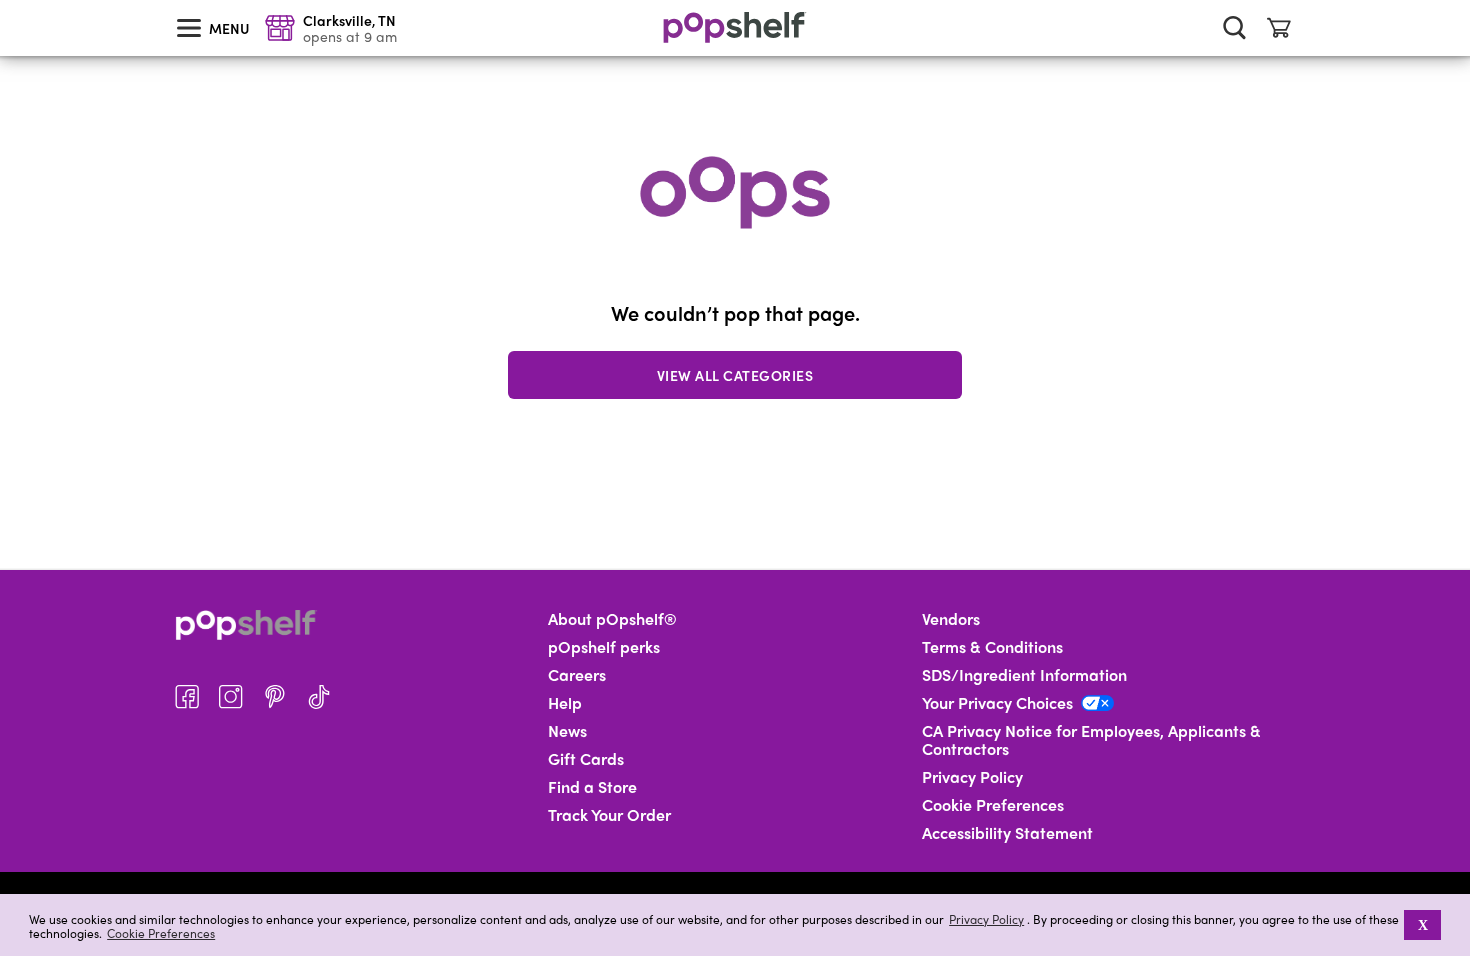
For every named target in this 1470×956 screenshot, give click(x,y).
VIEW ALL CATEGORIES (735, 375)
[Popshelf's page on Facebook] (187, 697)
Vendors (951, 619)
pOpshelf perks (604, 647)
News (567, 731)
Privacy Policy (986, 919)
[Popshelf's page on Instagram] (231, 697)
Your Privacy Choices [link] (997, 703)
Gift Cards (586, 759)
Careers (577, 675)
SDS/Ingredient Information (1024, 675)
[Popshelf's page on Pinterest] (275, 697)
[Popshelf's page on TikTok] (319, 697)
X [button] (1423, 925)
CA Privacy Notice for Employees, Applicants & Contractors (1091, 740)
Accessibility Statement (1007, 833)
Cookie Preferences (161, 933)
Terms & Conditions (992, 647)
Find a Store (592, 787)
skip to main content (9, 1)
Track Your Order (609, 815)
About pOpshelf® (612, 619)
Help (565, 703)
